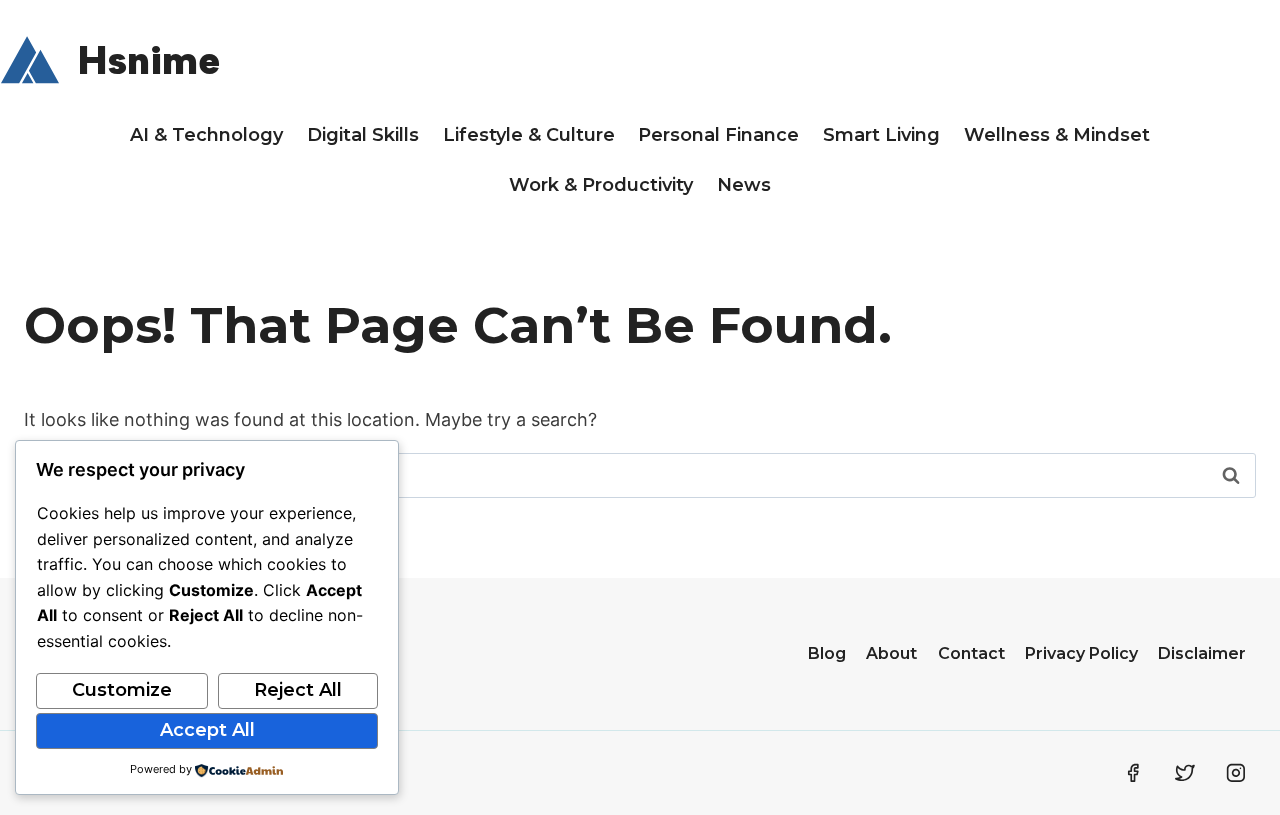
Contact (971, 653)
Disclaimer (1202, 653)
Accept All (207, 730)
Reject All (298, 690)
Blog (827, 653)
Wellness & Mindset (1057, 135)
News (744, 185)
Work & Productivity (601, 185)
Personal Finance (718, 135)
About (891, 653)
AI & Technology (206, 135)
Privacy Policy (1081, 653)
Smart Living (881, 135)
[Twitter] (1185, 773)
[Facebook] (1133, 773)
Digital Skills (363, 135)
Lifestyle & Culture (529, 135)
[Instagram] (1236, 773)
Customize (122, 690)
